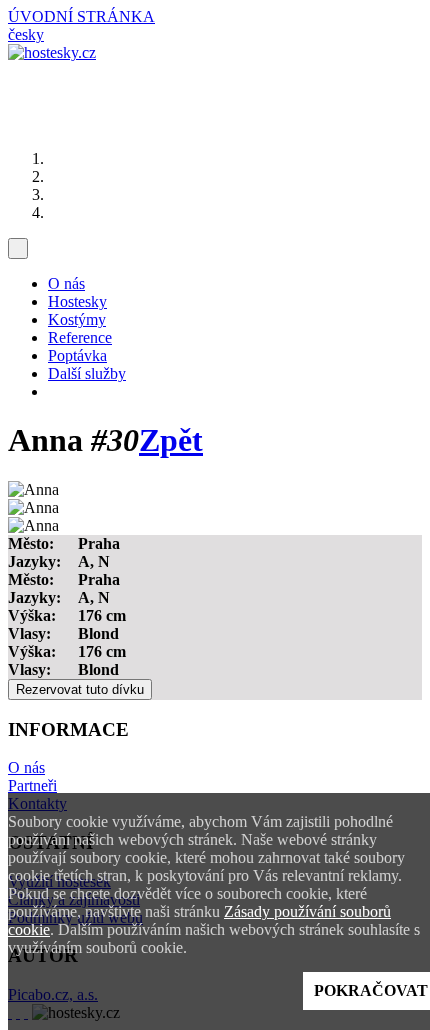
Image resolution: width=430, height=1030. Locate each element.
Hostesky (77, 301)
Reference (80, 337)
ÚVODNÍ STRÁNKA (81, 16)
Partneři (32, 785)
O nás (66, 283)
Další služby (87, 373)
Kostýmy (77, 319)
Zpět (171, 440)
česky (26, 34)
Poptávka (77, 355)
